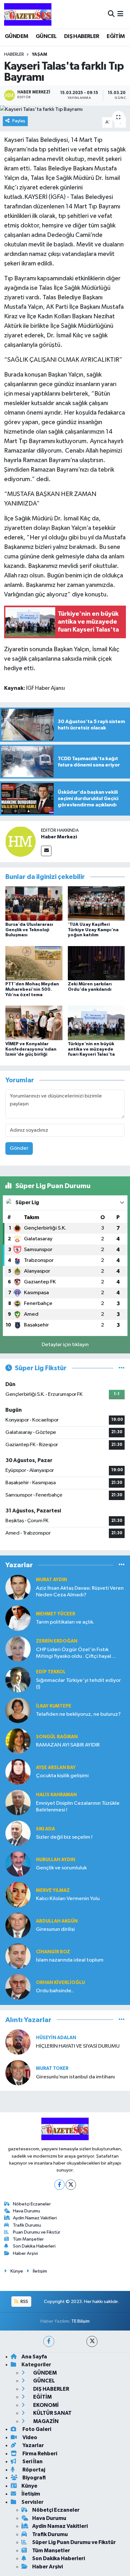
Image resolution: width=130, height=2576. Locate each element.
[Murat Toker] (18, 2073)
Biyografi (34, 2478)
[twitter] (92, 2341)
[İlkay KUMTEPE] (18, 1710)
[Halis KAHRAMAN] (18, 1802)
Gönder (19, 1148)
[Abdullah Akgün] (18, 1925)
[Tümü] (122, 1565)
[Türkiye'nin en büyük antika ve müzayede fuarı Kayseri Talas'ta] (96, 1023)
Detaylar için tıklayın (65, 1345)
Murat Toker (52, 2068)
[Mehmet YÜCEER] (18, 1618)
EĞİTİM (116, 36)
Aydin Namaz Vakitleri (35, 2218)
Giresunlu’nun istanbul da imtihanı (75, 2077)
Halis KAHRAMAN (56, 1795)
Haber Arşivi (25, 2253)
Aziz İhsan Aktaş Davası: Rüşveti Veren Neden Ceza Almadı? (80, 1592)
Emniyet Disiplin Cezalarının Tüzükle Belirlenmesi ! (78, 1807)
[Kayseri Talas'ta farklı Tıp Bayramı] (65, 110)
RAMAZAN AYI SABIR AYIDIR (68, 1745)
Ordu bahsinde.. (55, 1991)
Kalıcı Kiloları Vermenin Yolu (68, 1899)
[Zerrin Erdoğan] (18, 1649)
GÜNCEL (46, 36)
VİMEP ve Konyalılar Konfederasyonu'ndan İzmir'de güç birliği (31, 1049)
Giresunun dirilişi (55, 1929)
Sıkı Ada (45, 1829)
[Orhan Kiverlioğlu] (18, 1987)
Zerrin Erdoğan (57, 1641)
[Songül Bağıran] (18, 1741)
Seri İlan (32, 2462)
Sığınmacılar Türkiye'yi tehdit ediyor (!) (78, 1684)
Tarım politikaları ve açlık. (65, 1622)
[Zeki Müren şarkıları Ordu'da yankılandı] (96, 963)
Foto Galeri (36, 2429)
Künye (17, 2271)
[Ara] (111, 14)
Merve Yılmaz (53, 1890)
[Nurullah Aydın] (18, 1864)
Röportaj (33, 2470)
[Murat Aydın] (18, 1587)
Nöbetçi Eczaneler (32, 2204)
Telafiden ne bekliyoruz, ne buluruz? (78, 1714)
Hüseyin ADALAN (56, 2038)
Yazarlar (33, 2445)
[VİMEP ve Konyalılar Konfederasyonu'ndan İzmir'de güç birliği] (34, 1023)
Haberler (14, 54)
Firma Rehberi (39, 2454)
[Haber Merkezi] (21, 841)
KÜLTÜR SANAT (52, 2413)
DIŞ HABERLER (82, 36)
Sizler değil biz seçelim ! (64, 1837)
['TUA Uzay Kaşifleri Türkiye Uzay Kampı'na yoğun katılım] (96, 903)
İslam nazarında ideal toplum (70, 1960)
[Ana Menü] (120, 14)
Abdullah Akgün (57, 1921)
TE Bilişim (80, 2321)
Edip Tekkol (51, 1672)
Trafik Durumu (27, 2225)
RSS (24, 2302)
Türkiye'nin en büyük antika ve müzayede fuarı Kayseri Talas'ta (91, 1049)
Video (29, 2437)
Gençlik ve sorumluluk (61, 1868)
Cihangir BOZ (53, 1952)
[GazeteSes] (28, 14)
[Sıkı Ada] (18, 1833)
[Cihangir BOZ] (18, 1956)
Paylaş (19, 121)
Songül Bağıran (57, 1737)
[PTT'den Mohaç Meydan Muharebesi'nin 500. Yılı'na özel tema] (34, 963)
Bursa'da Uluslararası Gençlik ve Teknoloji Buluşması (29, 930)
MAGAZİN (45, 2421)
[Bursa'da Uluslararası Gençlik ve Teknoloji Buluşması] (34, 903)
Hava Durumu (27, 2211)
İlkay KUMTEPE (54, 1706)
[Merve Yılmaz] (18, 1895)
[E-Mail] (46, 851)
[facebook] (49, 2341)
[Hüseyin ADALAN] (18, 2042)
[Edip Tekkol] (18, 1679)
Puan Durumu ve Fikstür (37, 2232)
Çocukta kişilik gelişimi (62, 1776)
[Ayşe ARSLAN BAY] (18, 1772)
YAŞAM (39, 54)
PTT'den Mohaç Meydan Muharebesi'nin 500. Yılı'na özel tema (32, 989)
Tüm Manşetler (28, 2239)
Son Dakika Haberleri (34, 2246)
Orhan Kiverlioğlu (60, 1983)
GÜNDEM (16, 36)
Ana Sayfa (34, 2357)
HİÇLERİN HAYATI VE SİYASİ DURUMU (78, 2046)
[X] (71, 2185)
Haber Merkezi (59, 837)
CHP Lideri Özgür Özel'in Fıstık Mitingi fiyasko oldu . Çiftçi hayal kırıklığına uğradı (74, 1654)
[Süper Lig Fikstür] (122, 1368)
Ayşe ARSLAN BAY (56, 1768)
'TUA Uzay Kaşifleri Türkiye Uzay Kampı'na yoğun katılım (93, 930)
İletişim (40, 2271)
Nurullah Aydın (56, 1860)
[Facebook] (59, 2185)
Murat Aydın (51, 1580)
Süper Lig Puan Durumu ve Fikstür (74, 2542)
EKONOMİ (45, 2405)
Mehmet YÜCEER (56, 1614)
